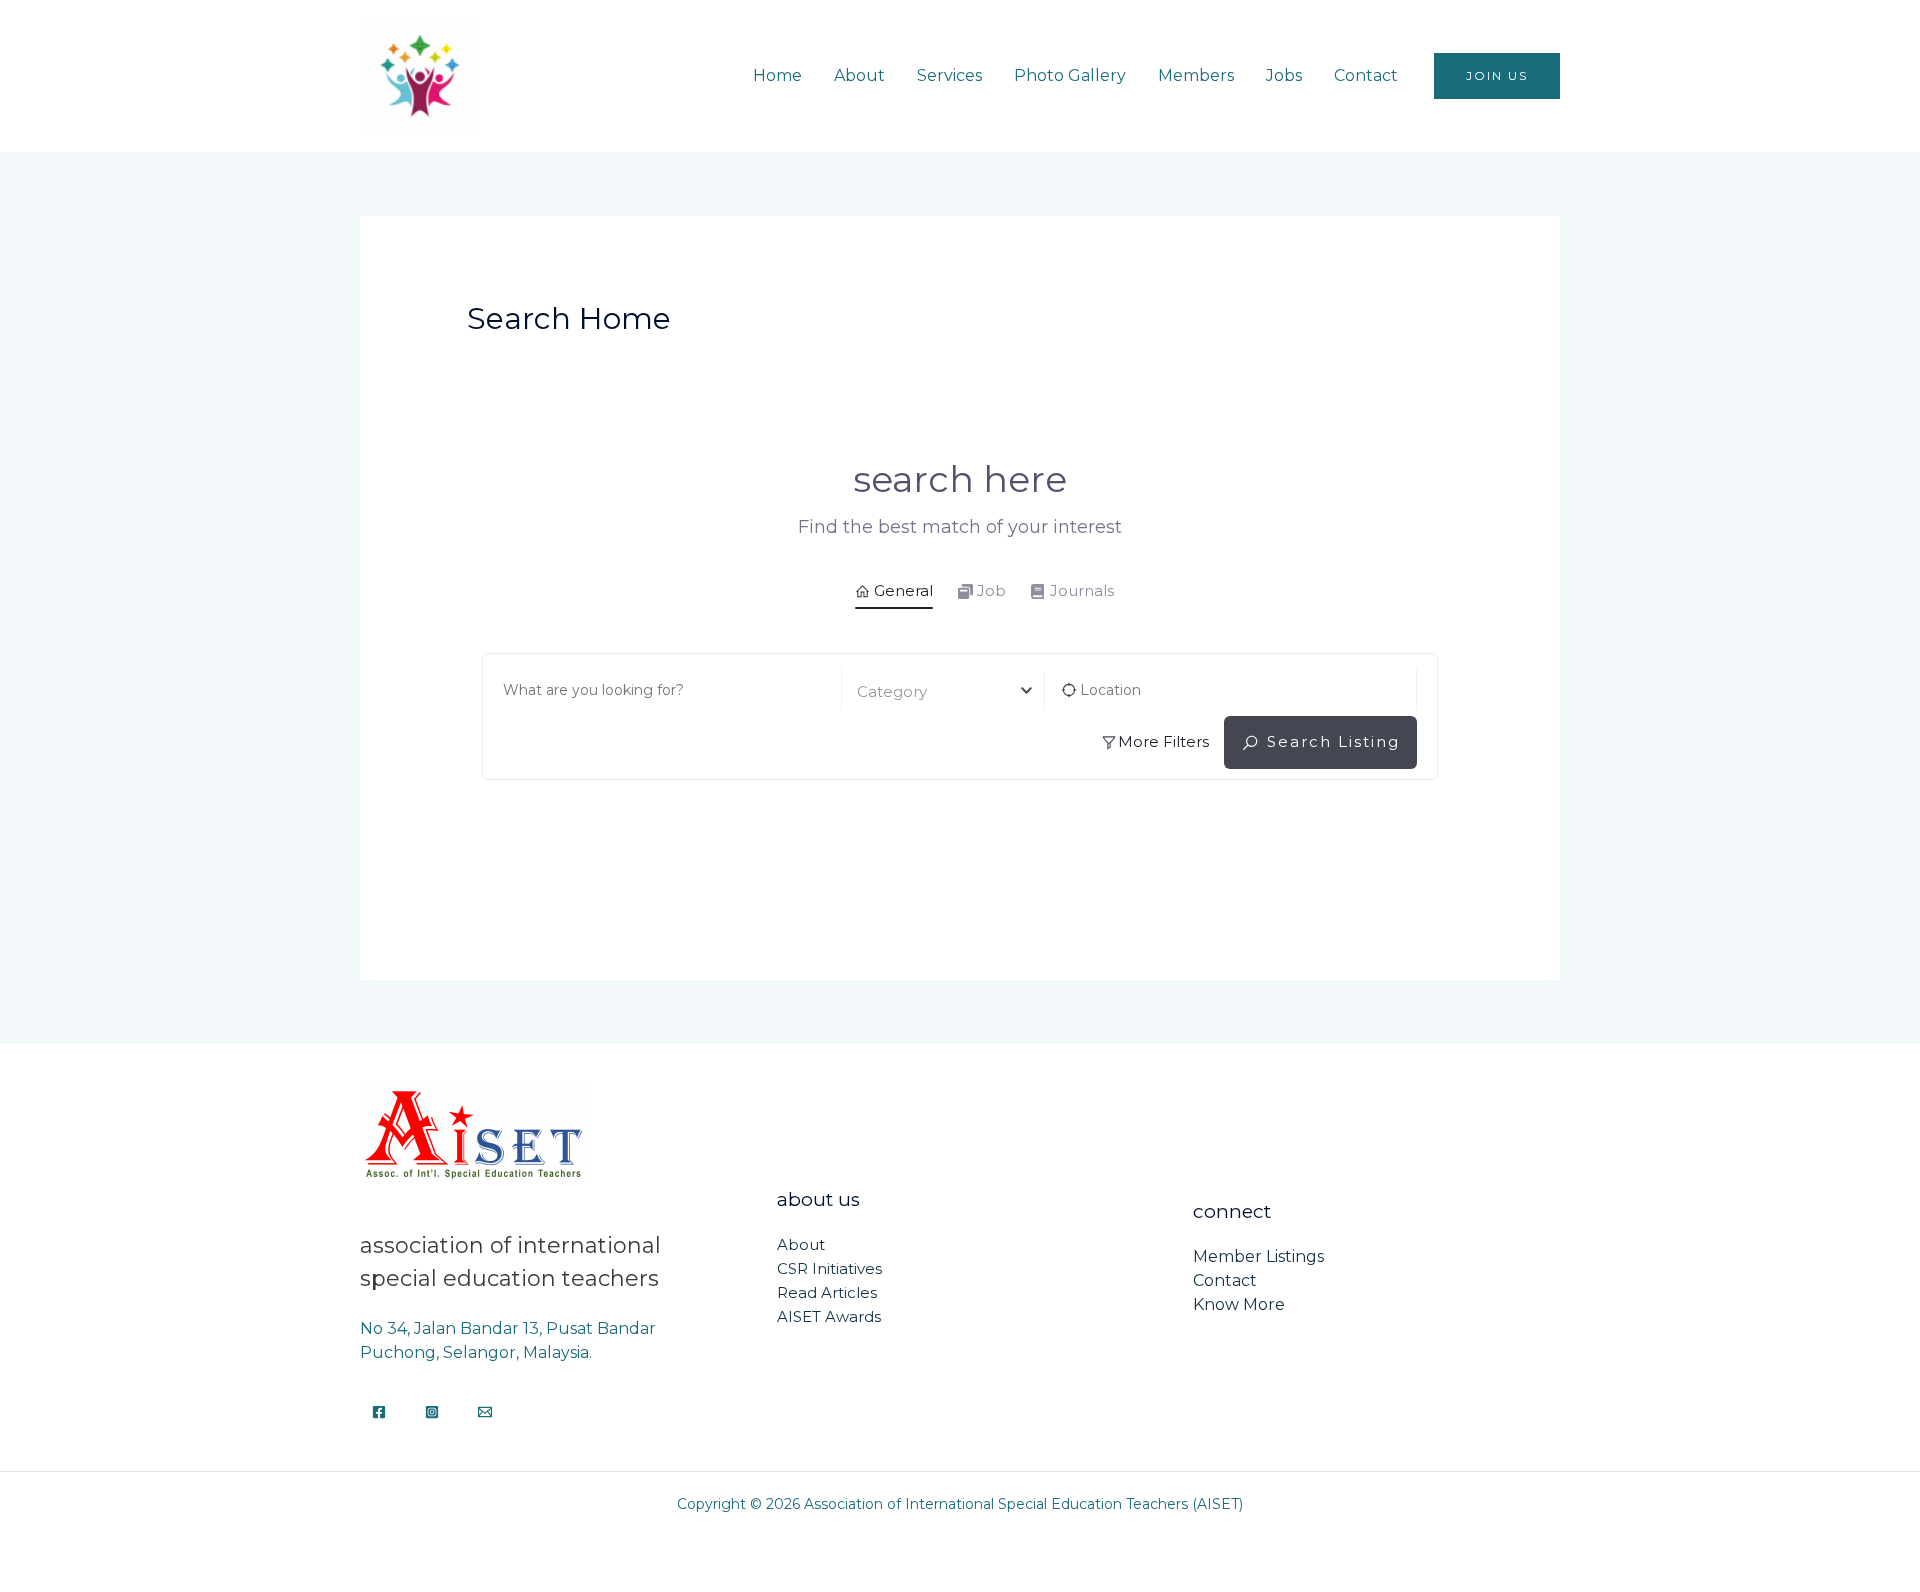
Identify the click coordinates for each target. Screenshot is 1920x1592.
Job (991, 590)
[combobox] (943, 690)
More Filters (1163, 741)
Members (1196, 75)
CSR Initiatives (829, 1268)
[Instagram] (432, 1412)
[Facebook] (379, 1412)
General (903, 590)
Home (777, 75)
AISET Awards (829, 1316)
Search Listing (1333, 741)
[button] (1497, 76)
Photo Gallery (1070, 75)
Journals (1082, 590)
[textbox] (943, 692)
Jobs (1284, 75)
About (859, 75)
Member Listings (1258, 1256)
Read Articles (827, 1292)
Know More (1239, 1304)
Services (949, 75)
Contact (1366, 75)
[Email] (485, 1412)
